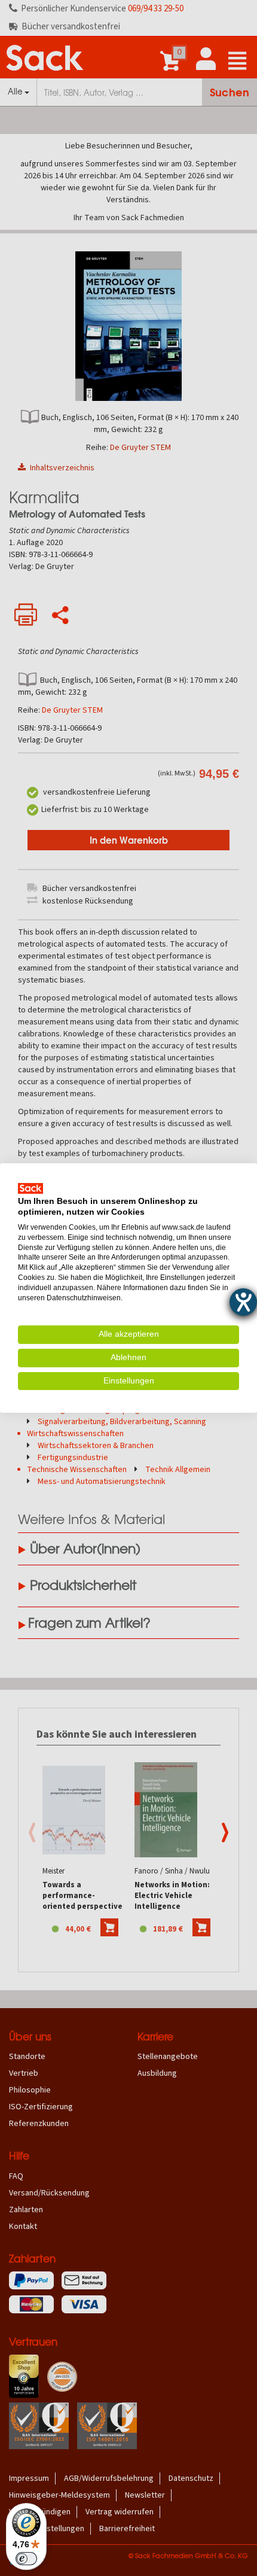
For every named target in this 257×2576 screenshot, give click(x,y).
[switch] (26, 2559)
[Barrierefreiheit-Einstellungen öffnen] (243, 1302)
